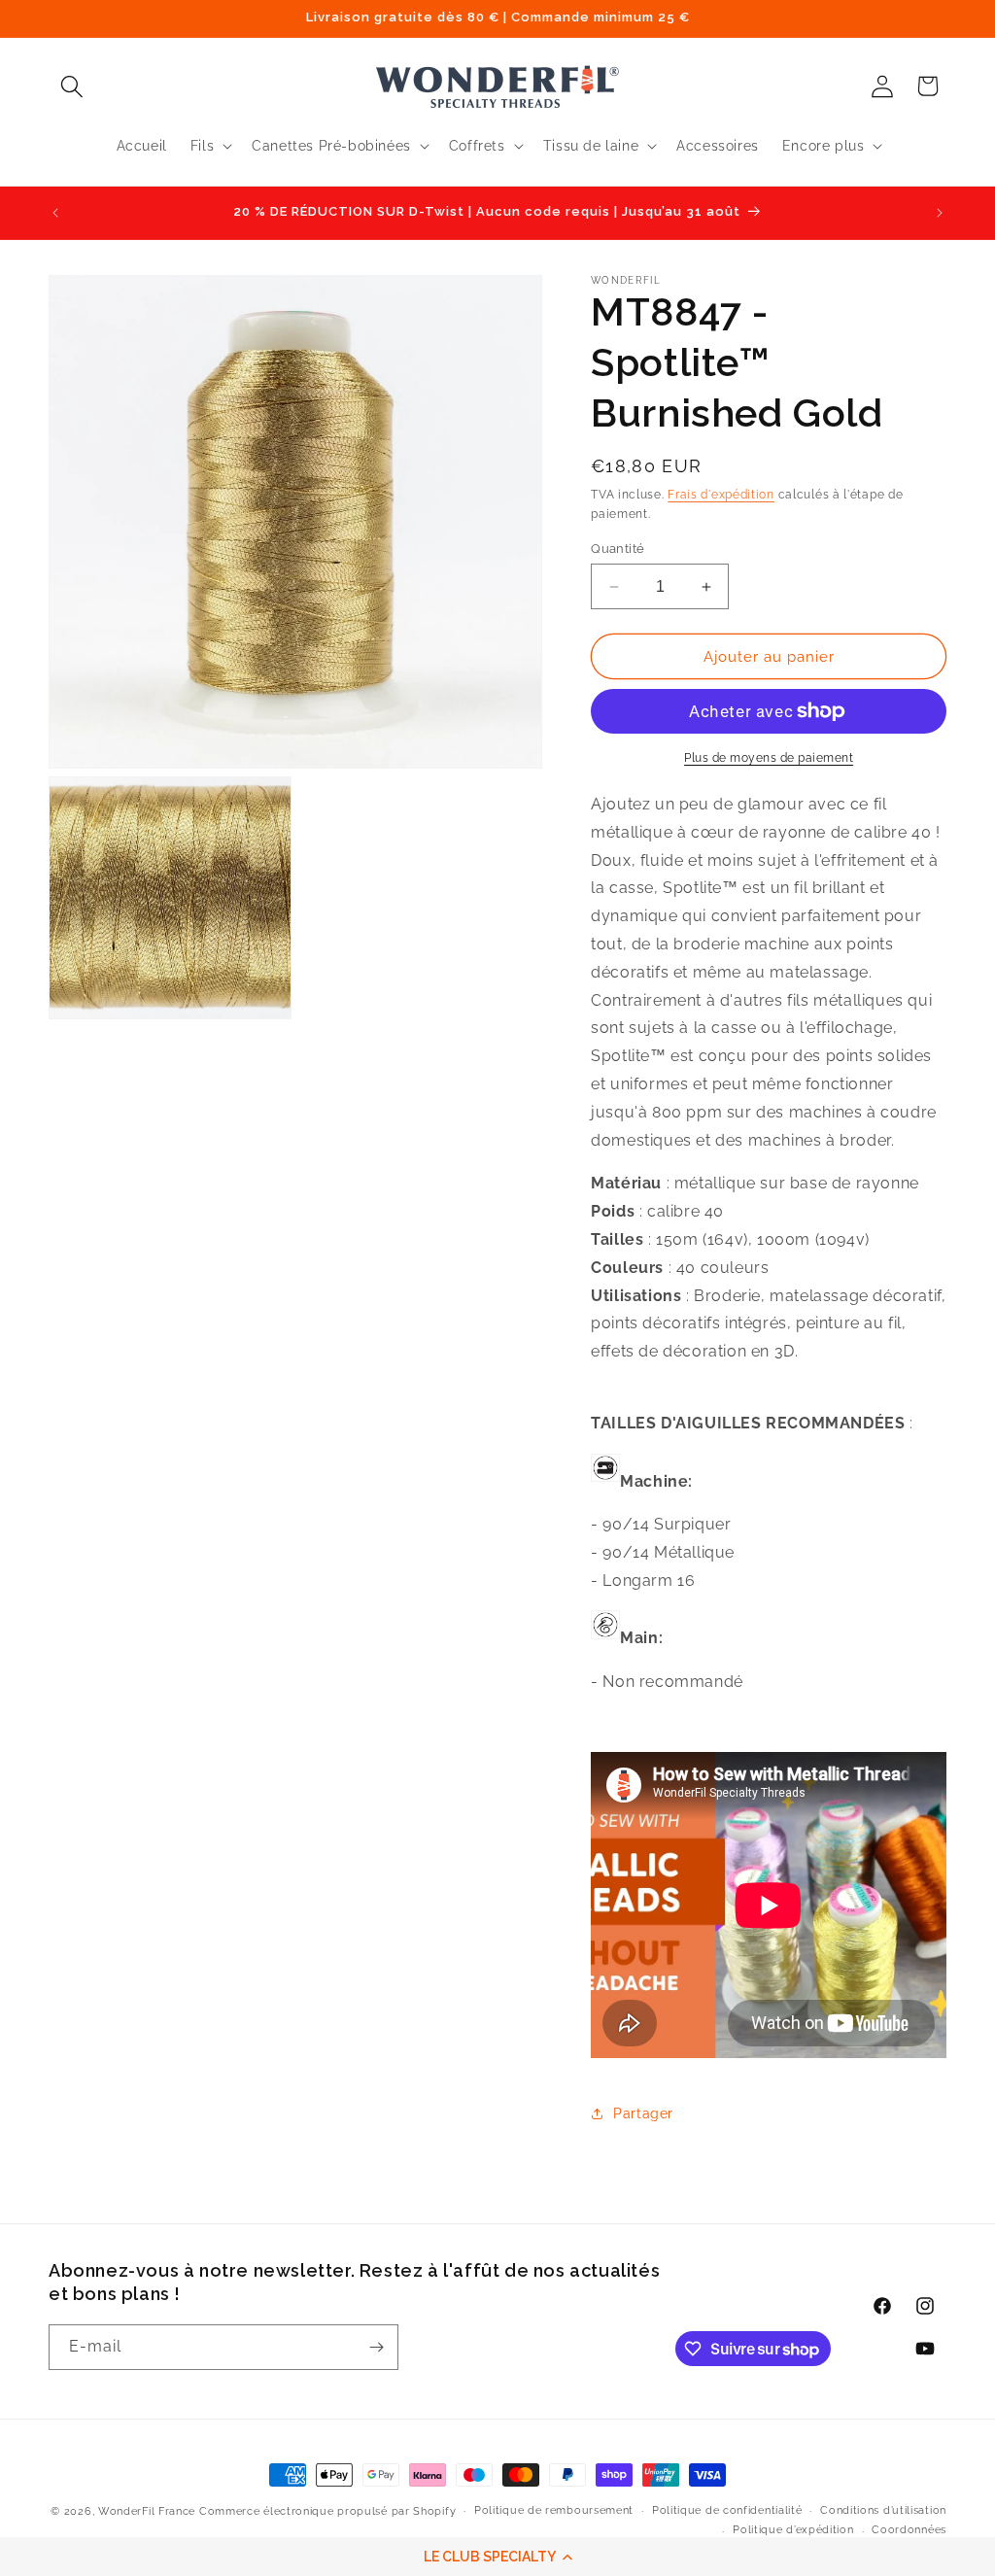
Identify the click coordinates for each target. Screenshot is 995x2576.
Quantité (618, 549)
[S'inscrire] (376, 2347)
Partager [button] (643, 2113)
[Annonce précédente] (55, 213)
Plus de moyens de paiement (769, 758)
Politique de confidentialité (727, 2510)
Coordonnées (909, 2530)
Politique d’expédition (793, 2530)
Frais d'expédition (721, 495)
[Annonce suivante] (940, 213)
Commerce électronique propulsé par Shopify (327, 2511)
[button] (497, 2557)
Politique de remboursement (554, 2510)
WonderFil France (147, 2511)
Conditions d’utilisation (883, 2510)
